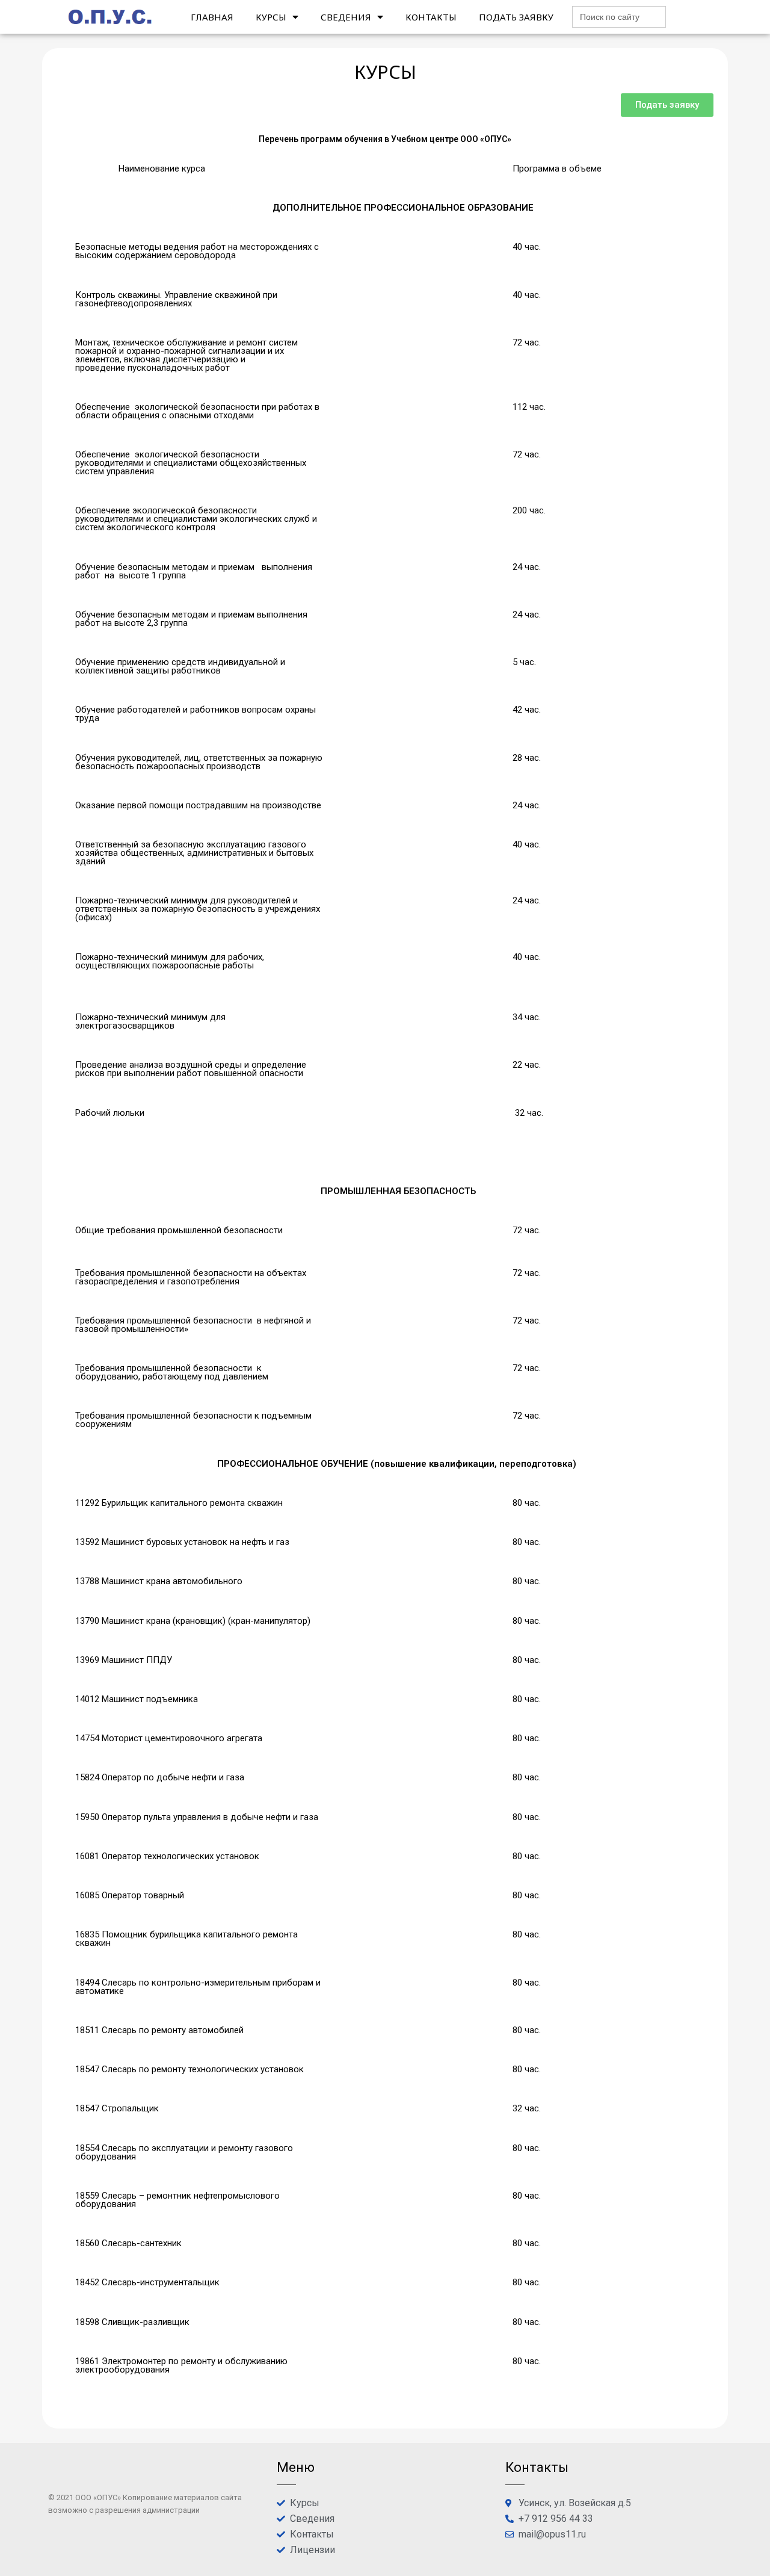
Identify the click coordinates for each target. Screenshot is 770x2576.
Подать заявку (516, 17)
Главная (212, 17)
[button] (667, 105)
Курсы (271, 17)
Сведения (346, 17)
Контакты (431, 17)
